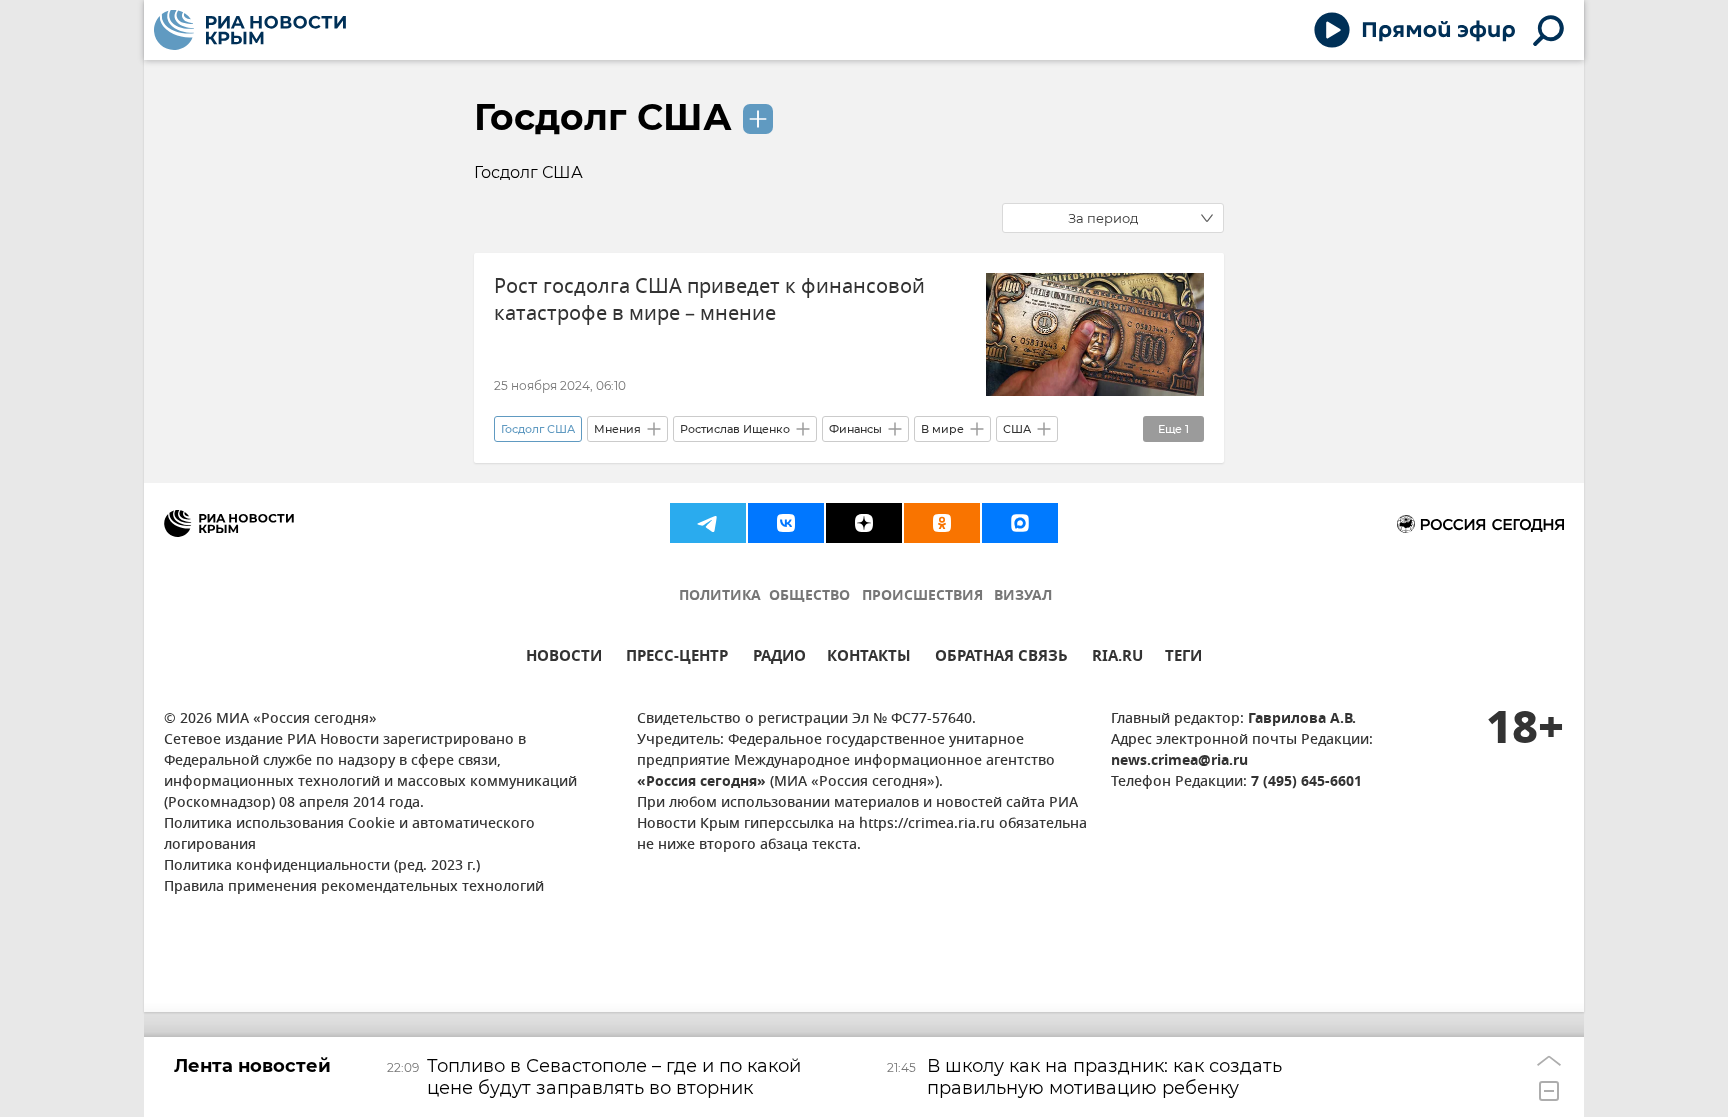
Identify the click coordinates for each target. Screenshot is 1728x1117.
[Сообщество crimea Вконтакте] (786, 523)
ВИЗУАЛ (1023, 596)
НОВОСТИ (564, 658)
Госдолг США (603, 117)
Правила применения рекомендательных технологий (354, 887)
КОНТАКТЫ (869, 658)
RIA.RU (1117, 658)
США (1017, 429)
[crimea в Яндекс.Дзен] (864, 523)
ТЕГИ (1183, 658)
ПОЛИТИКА (720, 596)
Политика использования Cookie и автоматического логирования (349, 835)
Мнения (617, 429)
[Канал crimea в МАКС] (1020, 523)
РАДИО (779, 658)
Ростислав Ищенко (735, 429)
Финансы (855, 429)
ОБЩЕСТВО (809, 596)
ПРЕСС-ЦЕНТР (677, 658)
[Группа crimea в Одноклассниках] (942, 523)
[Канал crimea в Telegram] (708, 523)
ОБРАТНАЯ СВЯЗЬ (1001, 658)
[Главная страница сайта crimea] (250, 30)
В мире (942, 429)
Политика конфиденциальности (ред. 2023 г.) (322, 866)
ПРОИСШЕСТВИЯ (922, 596)
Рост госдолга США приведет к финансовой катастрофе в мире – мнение (709, 300)
